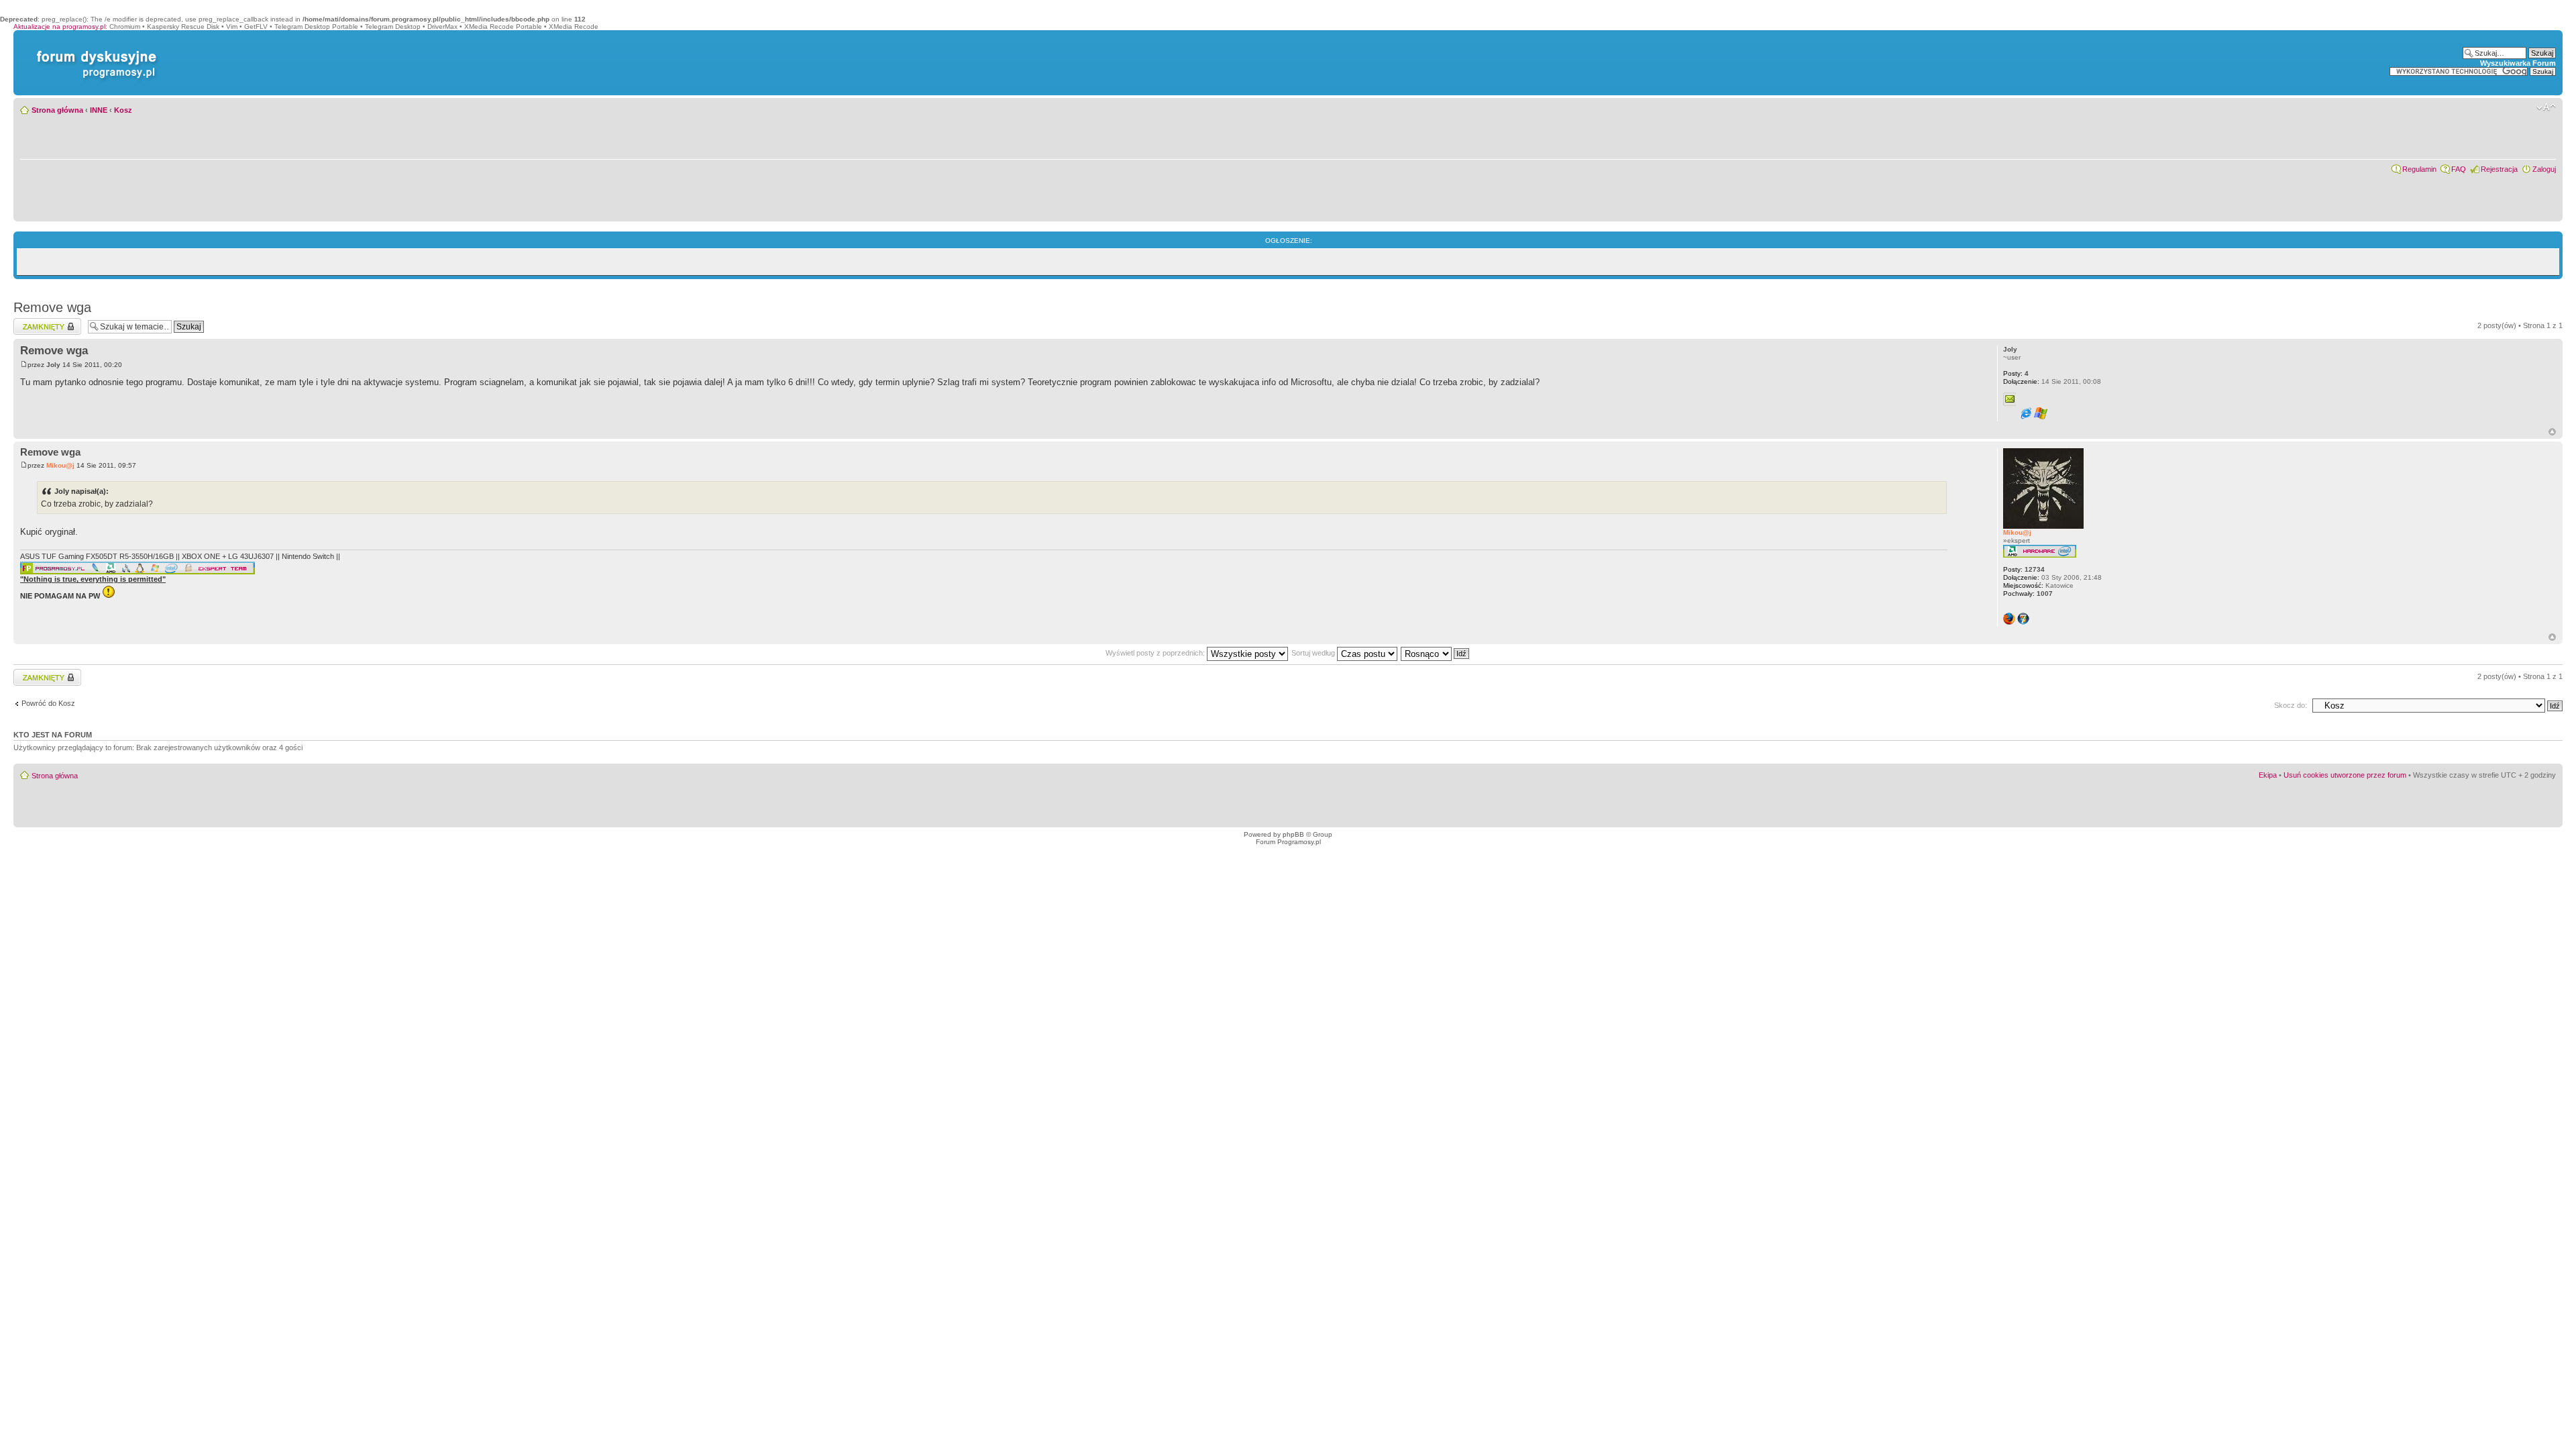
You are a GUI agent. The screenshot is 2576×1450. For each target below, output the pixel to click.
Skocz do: (2291, 705)
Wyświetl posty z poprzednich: (1156, 653)
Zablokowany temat (45, 322)
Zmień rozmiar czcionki (2546, 107)
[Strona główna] (94, 51)
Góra (2552, 432)
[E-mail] (2010, 399)
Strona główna (57, 110)
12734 (2024, 569)
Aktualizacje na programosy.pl (59, 27)
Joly (53, 365)
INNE (99, 110)
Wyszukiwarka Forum (2518, 63)
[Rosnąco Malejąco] (1436, 653)
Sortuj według (1314, 653)
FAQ (2459, 169)
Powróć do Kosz (48, 703)
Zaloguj (2544, 169)
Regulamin (2419, 169)
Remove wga (52, 307)
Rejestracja (2499, 169)
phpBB (1293, 834)
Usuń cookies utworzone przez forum (2345, 775)
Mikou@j (60, 465)
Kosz (123, 110)
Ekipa (2268, 775)
